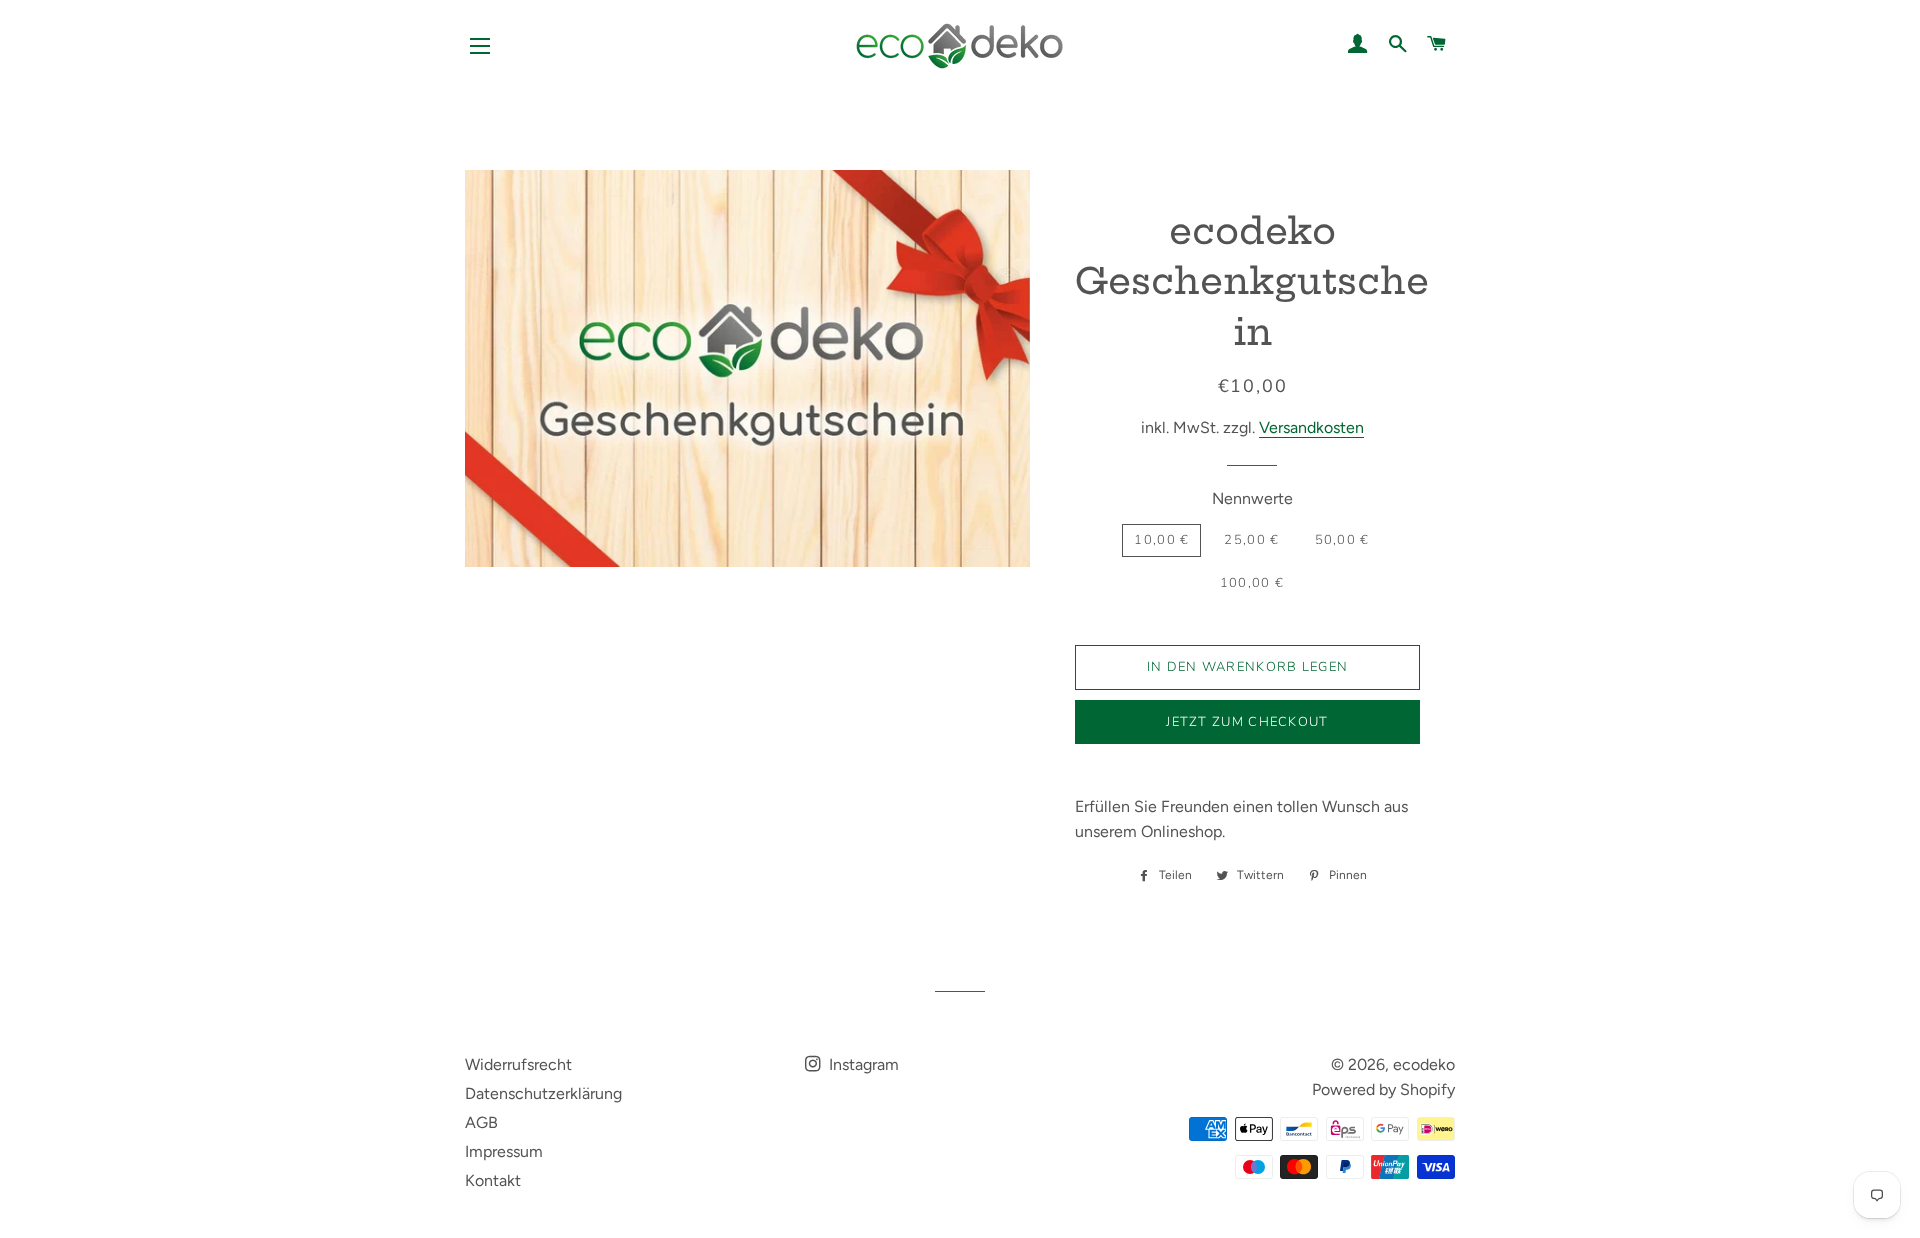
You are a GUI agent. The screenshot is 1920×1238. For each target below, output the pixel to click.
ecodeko (1424, 1064)
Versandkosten (1311, 427)
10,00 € (1161, 540)
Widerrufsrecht (518, 1064)
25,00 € (1251, 540)
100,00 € (1252, 583)
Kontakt (493, 1180)
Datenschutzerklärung (543, 1093)
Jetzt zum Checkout (1247, 722)
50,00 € (1342, 540)
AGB (481, 1122)
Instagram (862, 1064)
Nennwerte (1252, 498)
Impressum (504, 1151)
